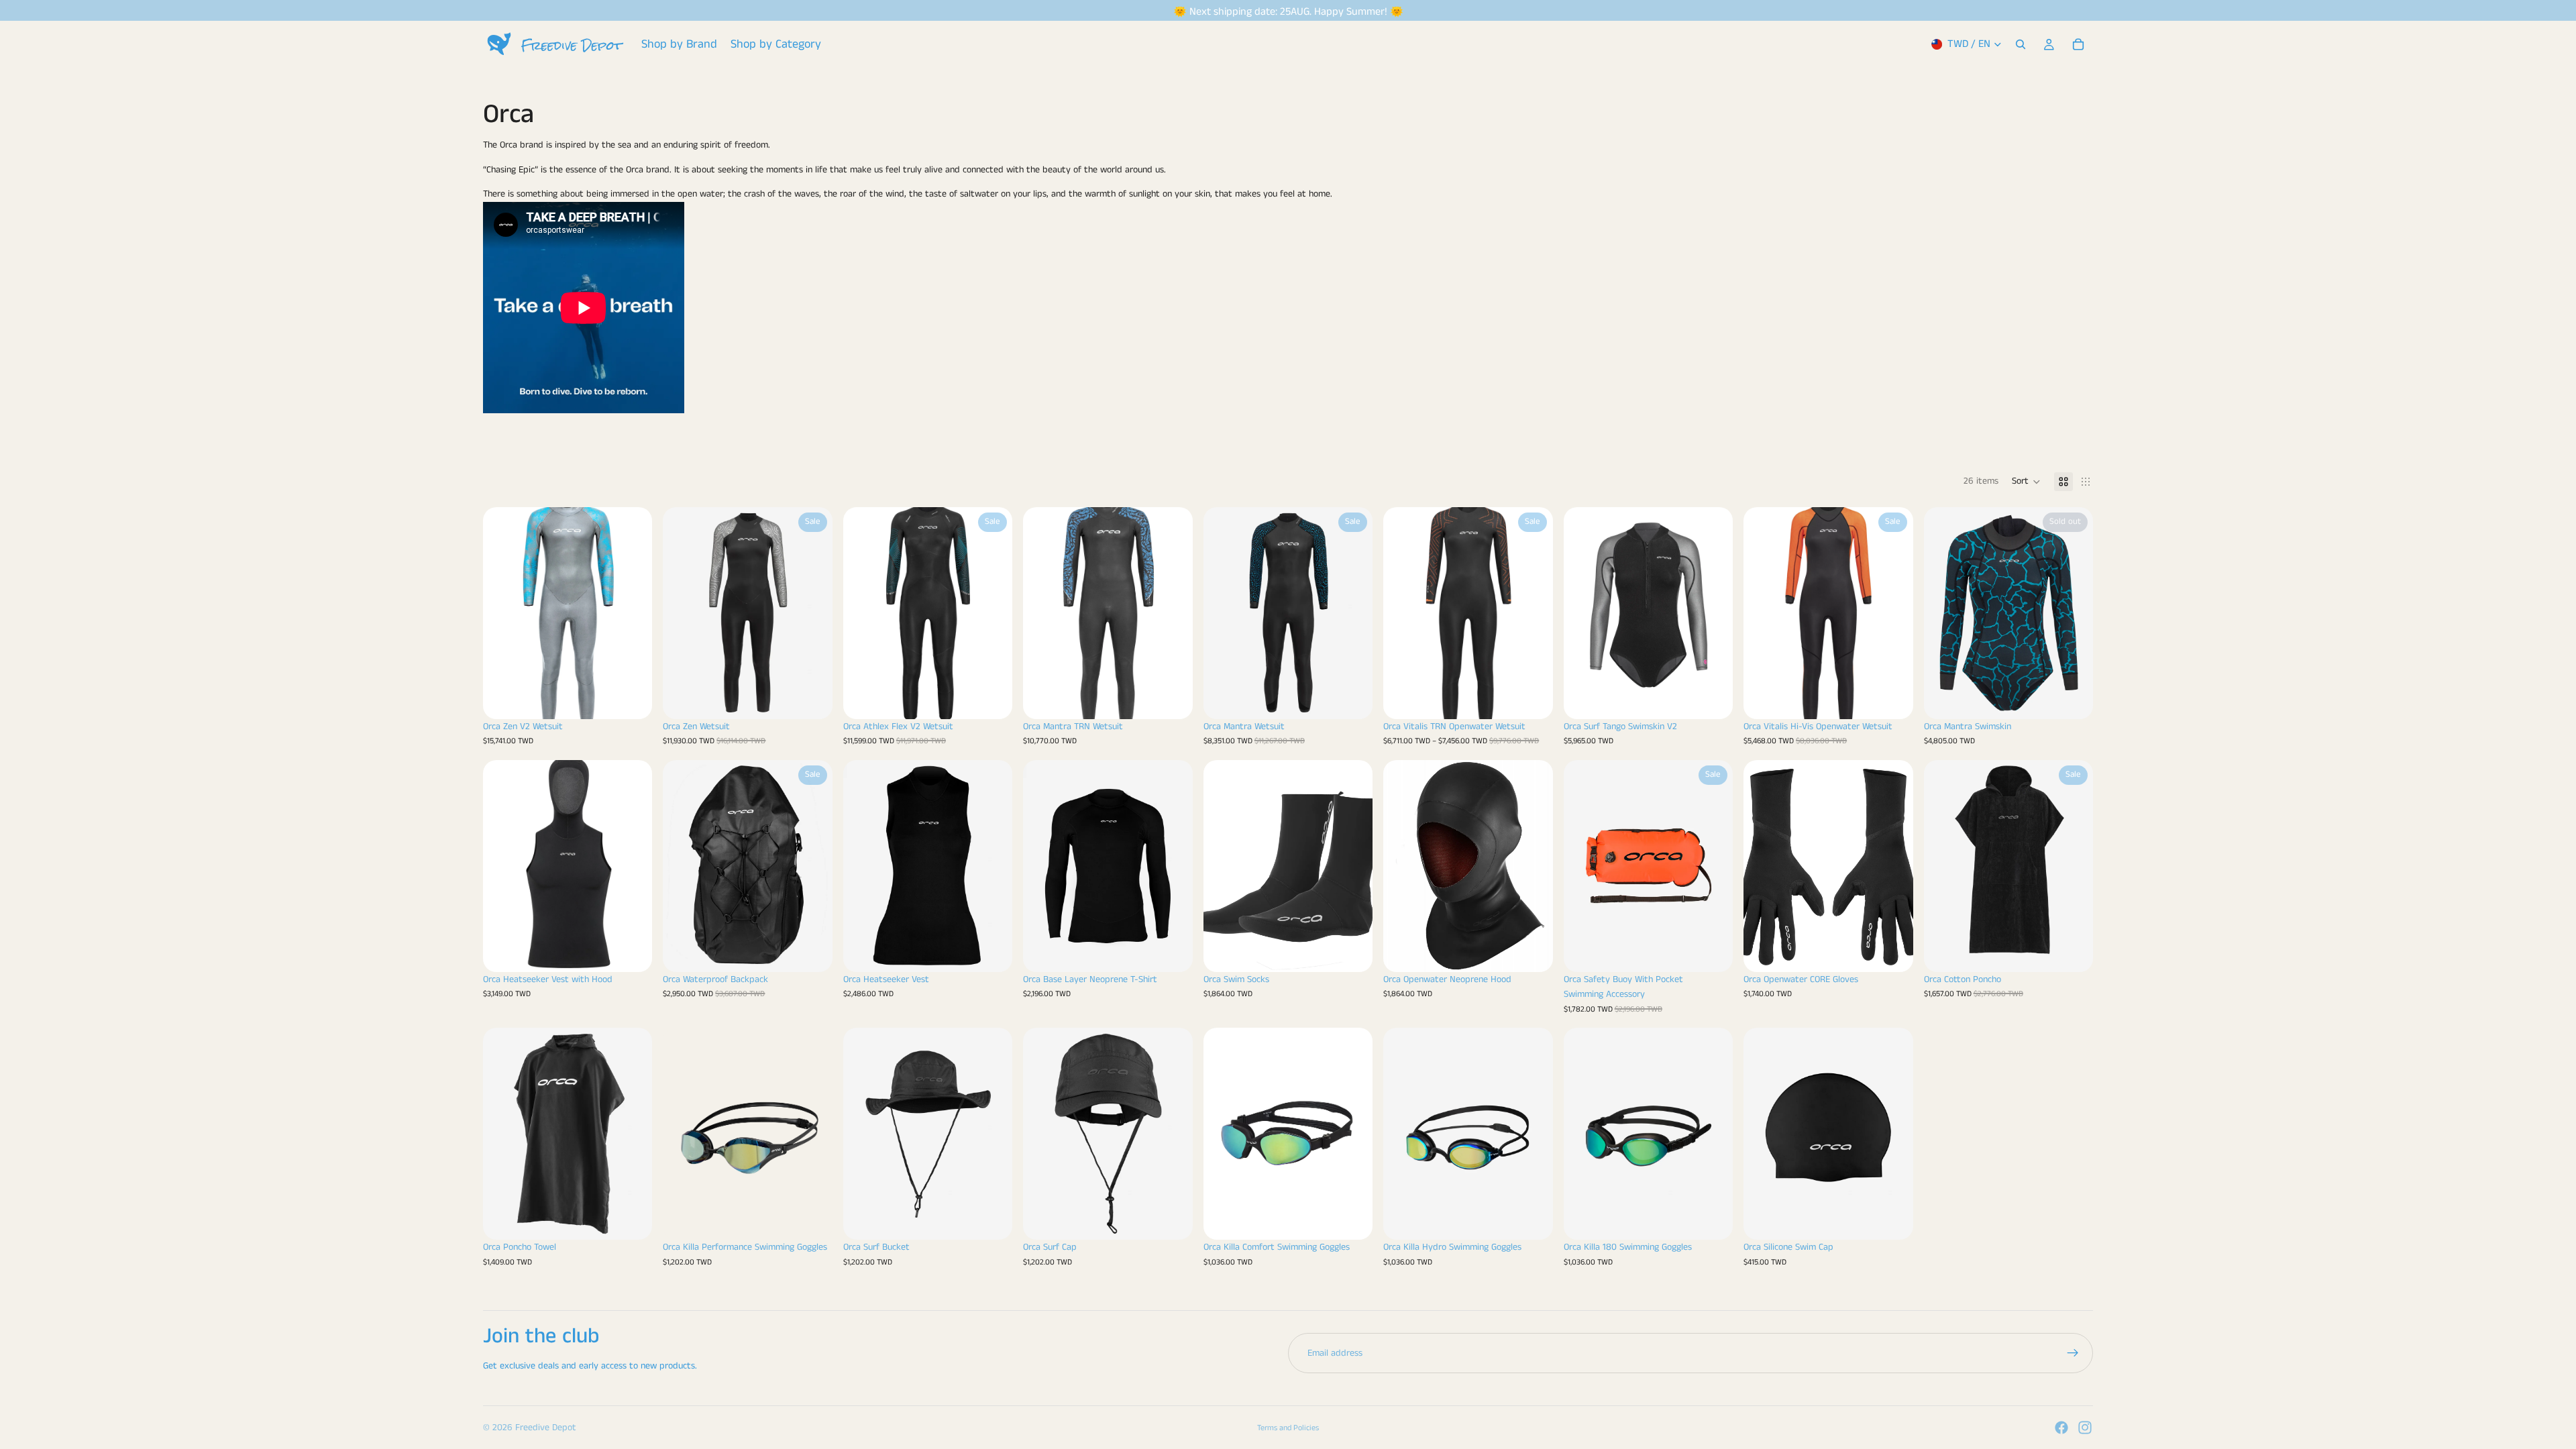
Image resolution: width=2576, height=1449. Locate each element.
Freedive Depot (546, 1428)
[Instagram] (2085, 1428)
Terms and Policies (1288, 1428)
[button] (2026, 482)
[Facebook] (2061, 1428)
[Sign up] (2073, 1353)
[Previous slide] (503, 613)
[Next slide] (632, 613)
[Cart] (2078, 44)
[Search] (2021, 44)
